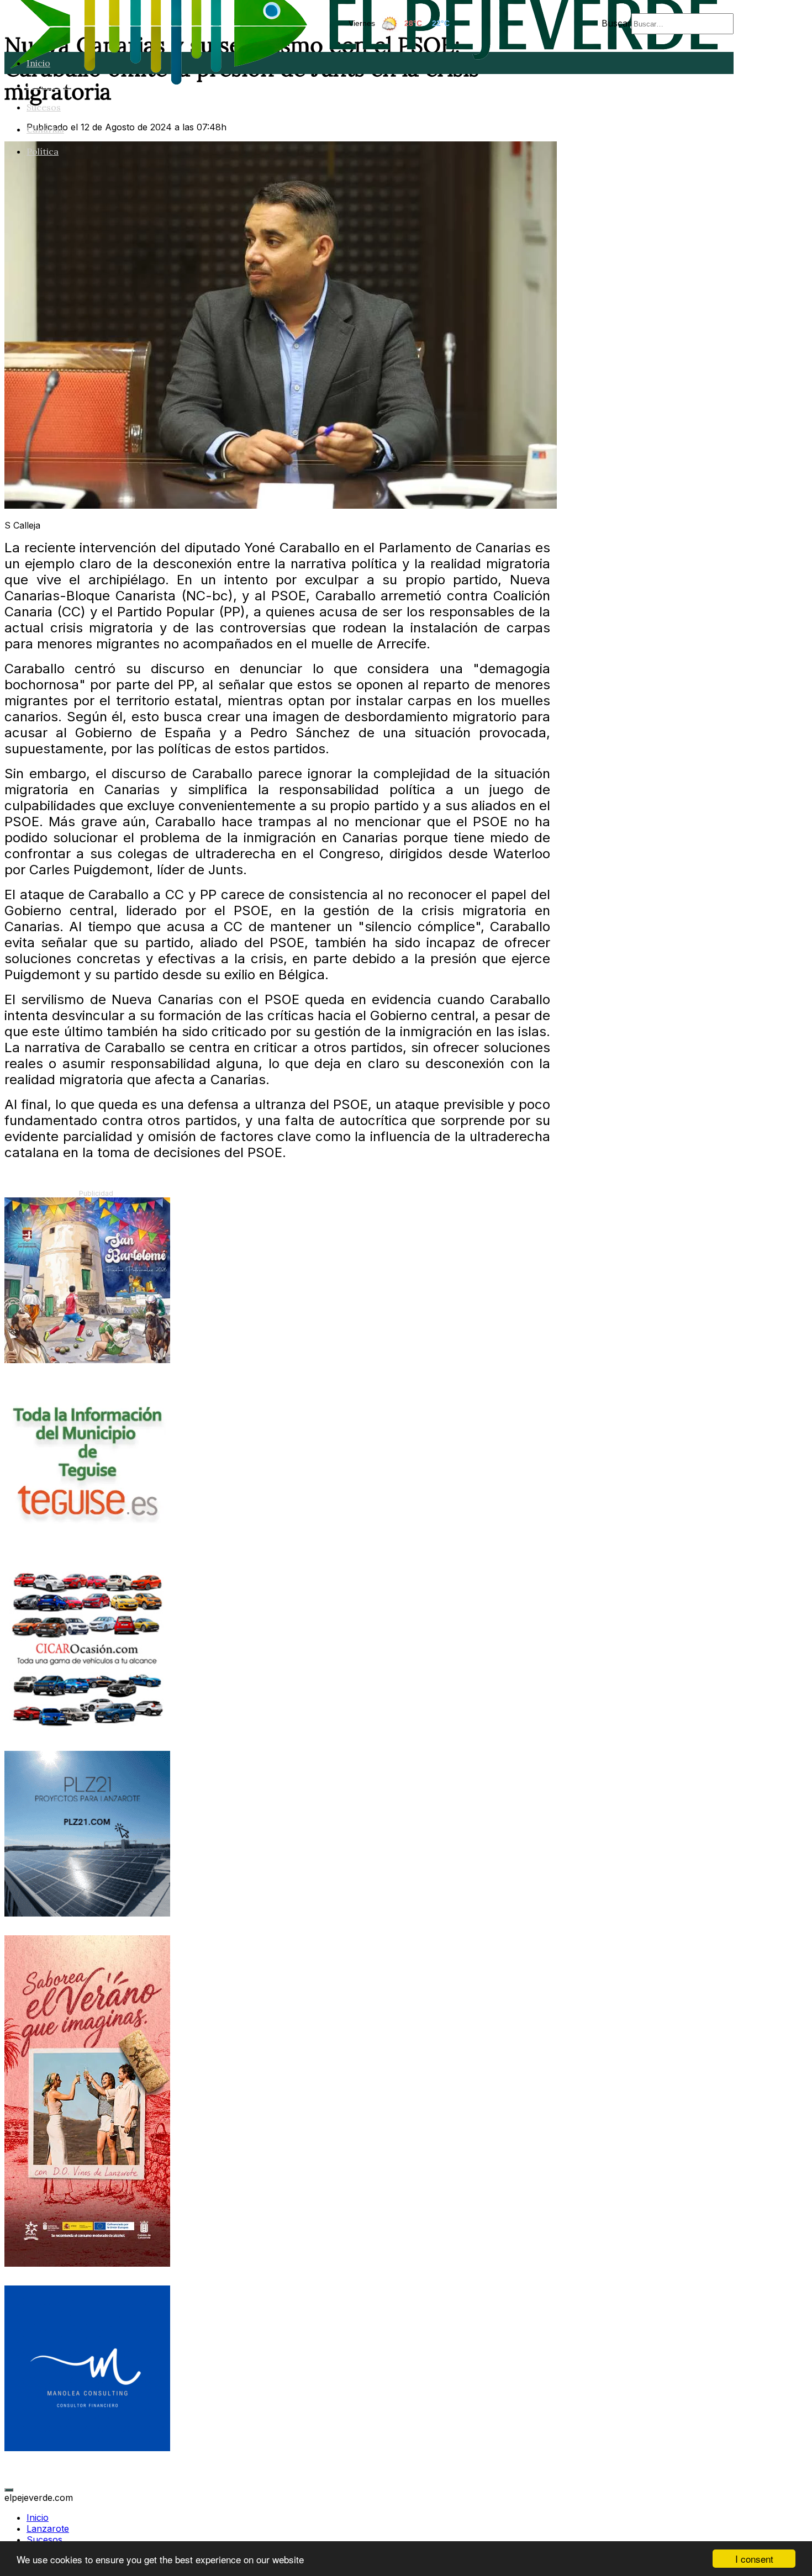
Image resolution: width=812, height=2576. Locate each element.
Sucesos (44, 107)
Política (43, 151)
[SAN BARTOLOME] (87, 1360)
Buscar (616, 23)
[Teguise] (87, 1544)
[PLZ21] (87, 1913)
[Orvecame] (87, 1729)
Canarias (45, 129)
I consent (754, 2559)
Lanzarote (49, 85)
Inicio (38, 63)
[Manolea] (87, 2448)
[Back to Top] (9, 2490)
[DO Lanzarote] (87, 2263)
